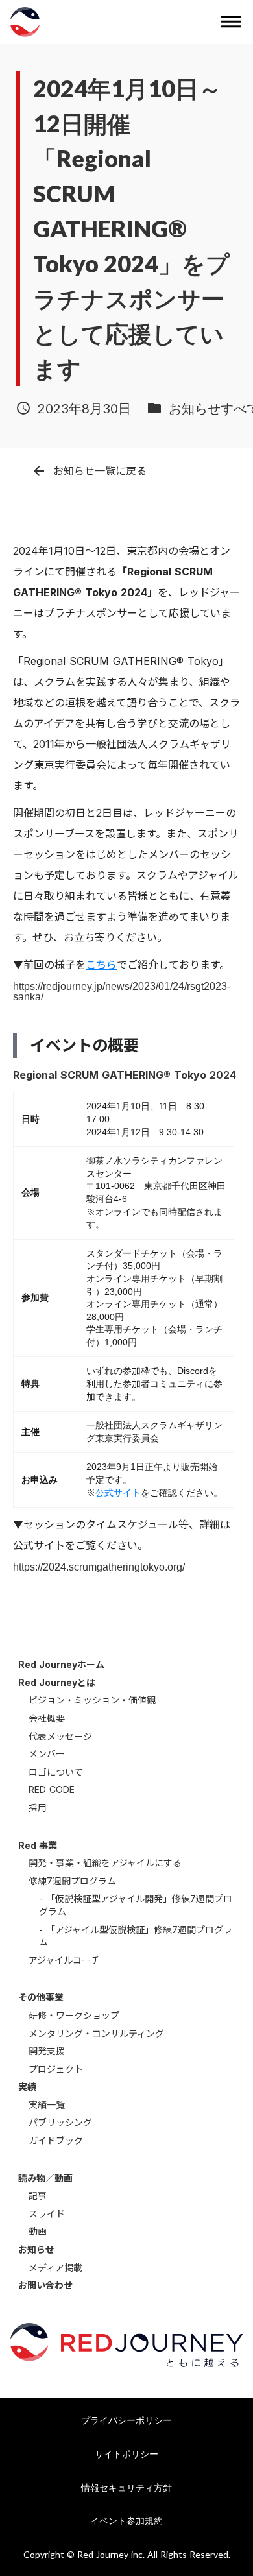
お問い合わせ (45, 2285)
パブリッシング (60, 2122)
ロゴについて (56, 1772)
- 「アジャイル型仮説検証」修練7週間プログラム (136, 1936)
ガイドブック (56, 2140)
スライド (47, 2214)
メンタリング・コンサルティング (96, 2033)
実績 (27, 2087)
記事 (38, 2196)
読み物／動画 (45, 2178)
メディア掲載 (55, 2268)
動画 (38, 2231)
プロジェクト (56, 2069)
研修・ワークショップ (74, 2015)
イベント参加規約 (126, 2521)
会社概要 (47, 1718)
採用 (38, 1808)
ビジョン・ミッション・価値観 (92, 1700)
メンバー (47, 1754)
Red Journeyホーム (61, 1664)
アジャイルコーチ (64, 1960)
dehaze (231, 22)
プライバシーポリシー (126, 2420)
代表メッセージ (60, 1736)
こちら (101, 965)
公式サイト (118, 1493)
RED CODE (52, 1789)
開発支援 (47, 2051)
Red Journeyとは (57, 1682)
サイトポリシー (126, 2454)
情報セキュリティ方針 (126, 2487)
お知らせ (36, 2249)
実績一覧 (47, 2105)
